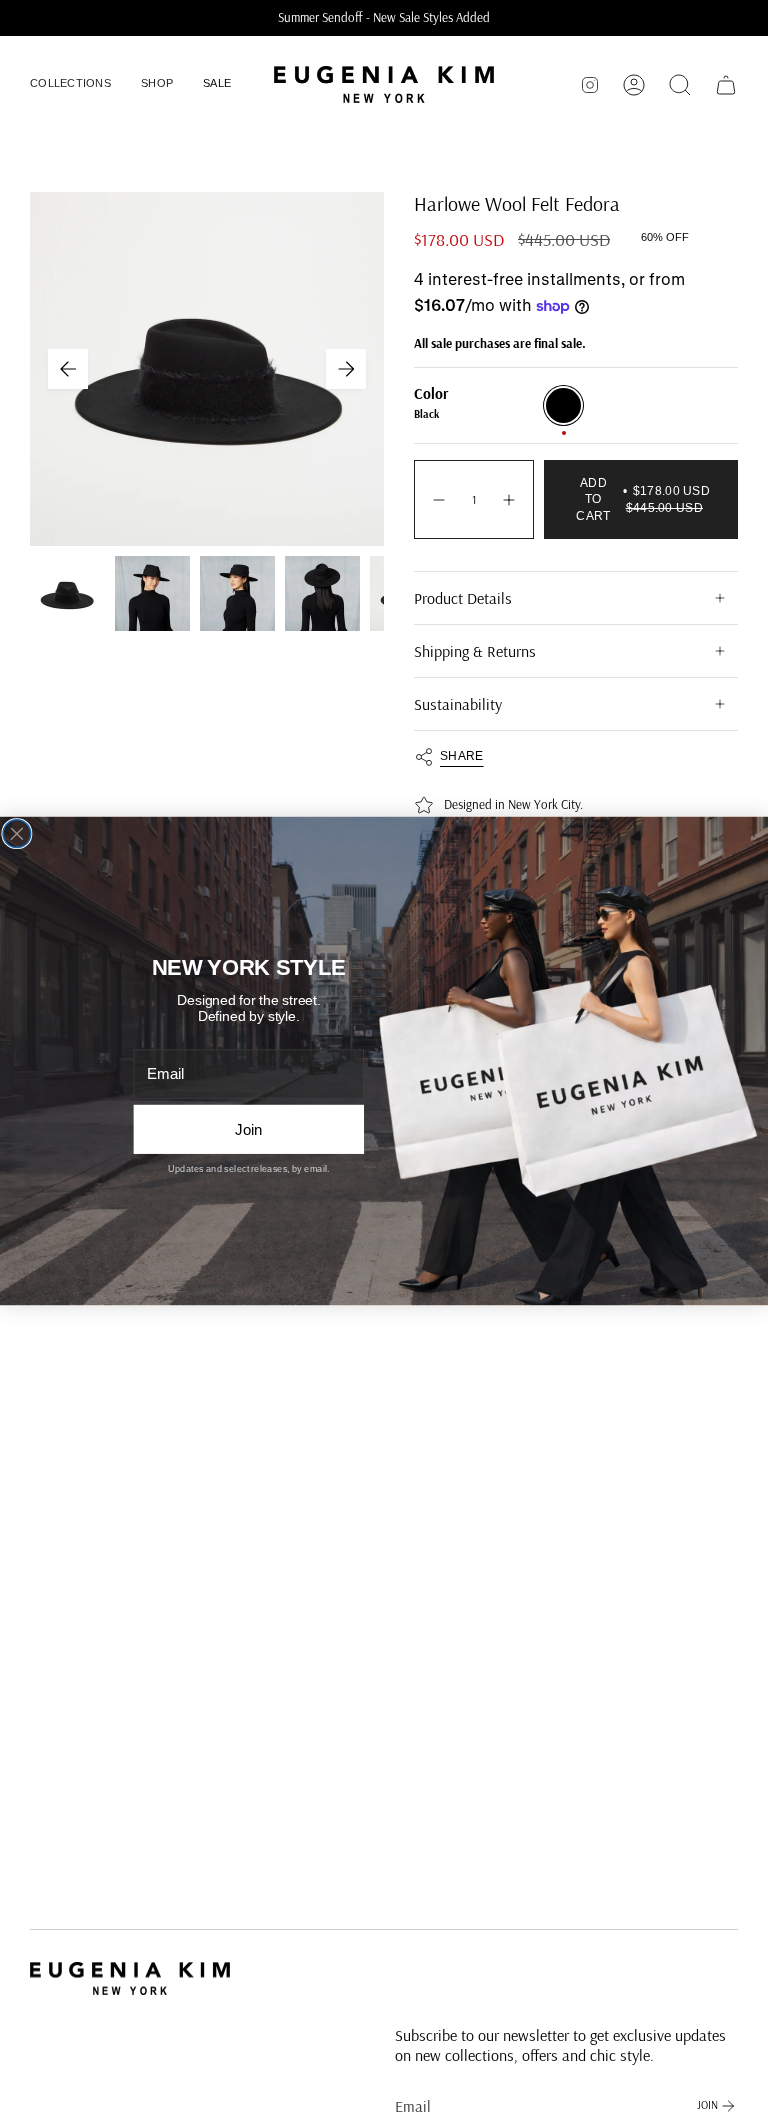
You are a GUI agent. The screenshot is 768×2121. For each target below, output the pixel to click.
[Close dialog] (17, 833)
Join (249, 1129)
